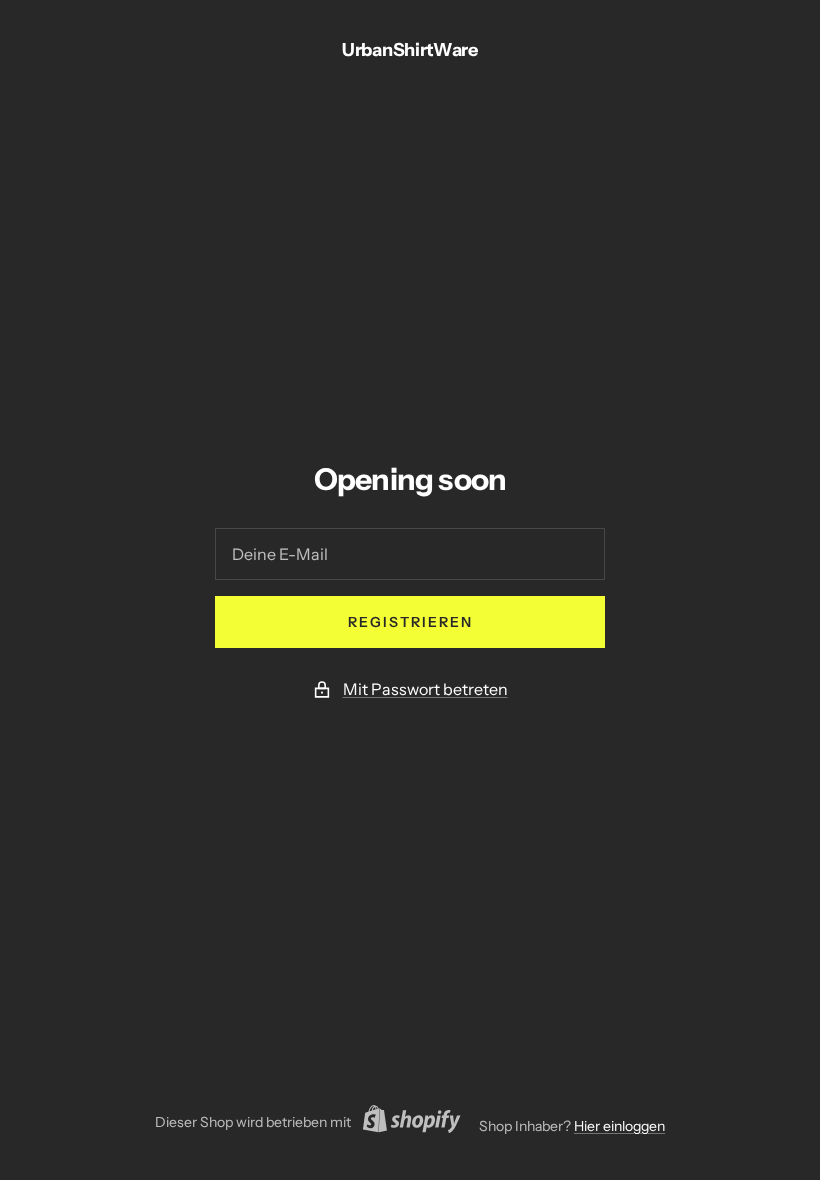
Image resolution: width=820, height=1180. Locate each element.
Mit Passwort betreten (425, 689)
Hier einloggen (619, 1126)
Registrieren (410, 622)
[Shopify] (406, 1122)
